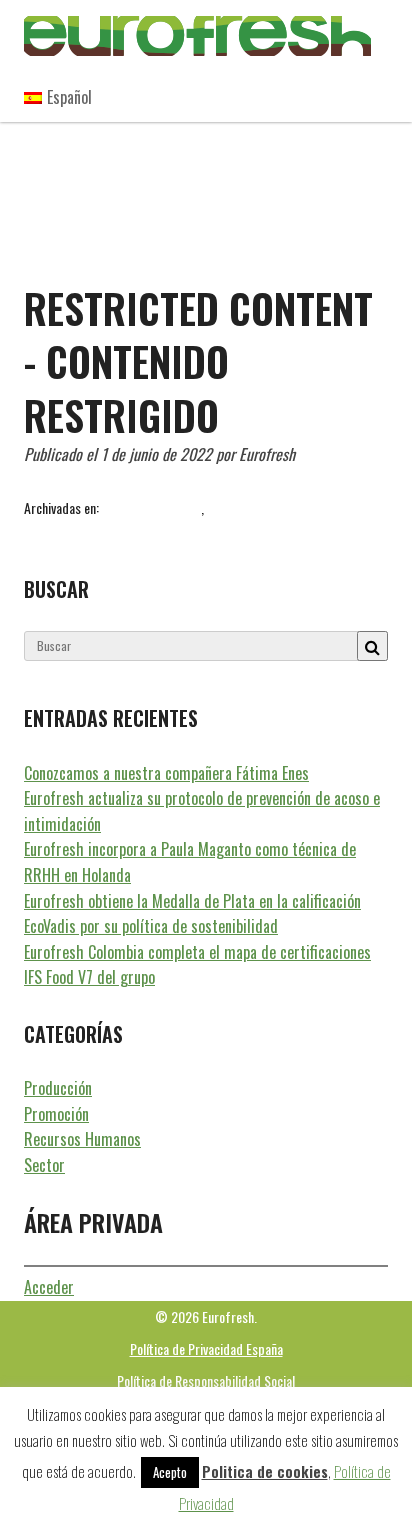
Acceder (49, 1287)
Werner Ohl (341, 529)
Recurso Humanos (259, 529)
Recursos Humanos (151, 507)
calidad (99, 529)
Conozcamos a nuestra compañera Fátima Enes (166, 773)
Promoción (56, 1114)
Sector (44, 1165)
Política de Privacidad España (206, 1348)
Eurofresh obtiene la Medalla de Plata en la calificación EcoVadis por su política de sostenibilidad (192, 914)
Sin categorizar (247, 507)
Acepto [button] (170, 1472)
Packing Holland (165, 529)
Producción (58, 1088)
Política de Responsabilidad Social (206, 1380)
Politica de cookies (265, 1471)
